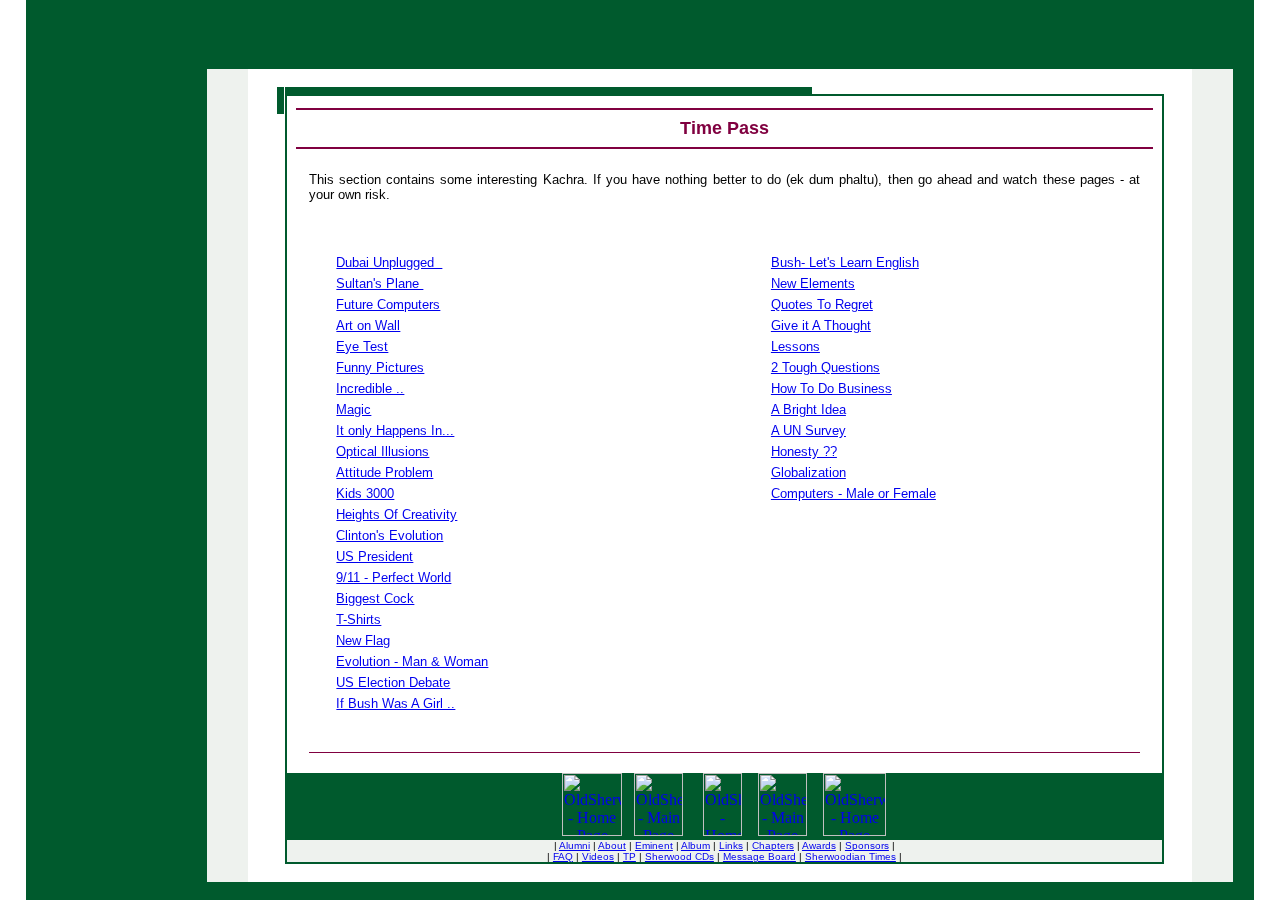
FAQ (563, 856)
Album (695, 845)
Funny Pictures (380, 367)
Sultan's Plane (379, 283)
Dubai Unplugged (389, 262)
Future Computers (388, 304)
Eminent (654, 845)
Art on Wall (368, 325)
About (612, 845)
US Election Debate (393, 682)
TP (629, 856)
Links (731, 845)
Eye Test (362, 346)
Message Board (759, 856)
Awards (819, 845)
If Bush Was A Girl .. (395, 703)
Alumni (574, 845)
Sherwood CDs (679, 856)
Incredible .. (370, 388)
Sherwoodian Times (850, 856)
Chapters (773, 845)
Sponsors (867, 845)
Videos (598, 856)
